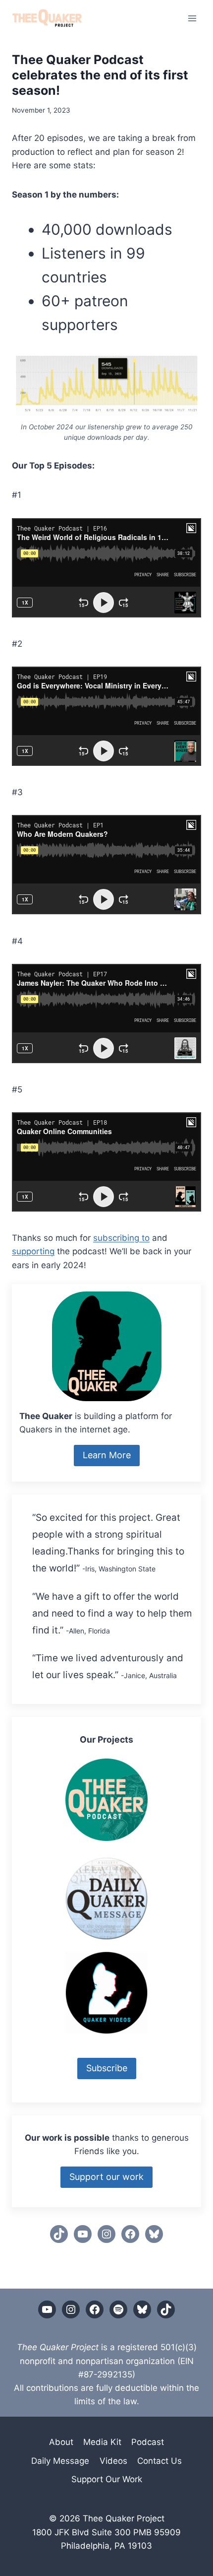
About (61, 2442)
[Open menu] (192, 18)
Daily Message (60, 2461)
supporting (33, 1251)
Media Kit (102, 2442)
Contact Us (160, 2461)
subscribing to (121, 1238)
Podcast (148, 2442)
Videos (113, 2461)
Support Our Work (107, 2479)
